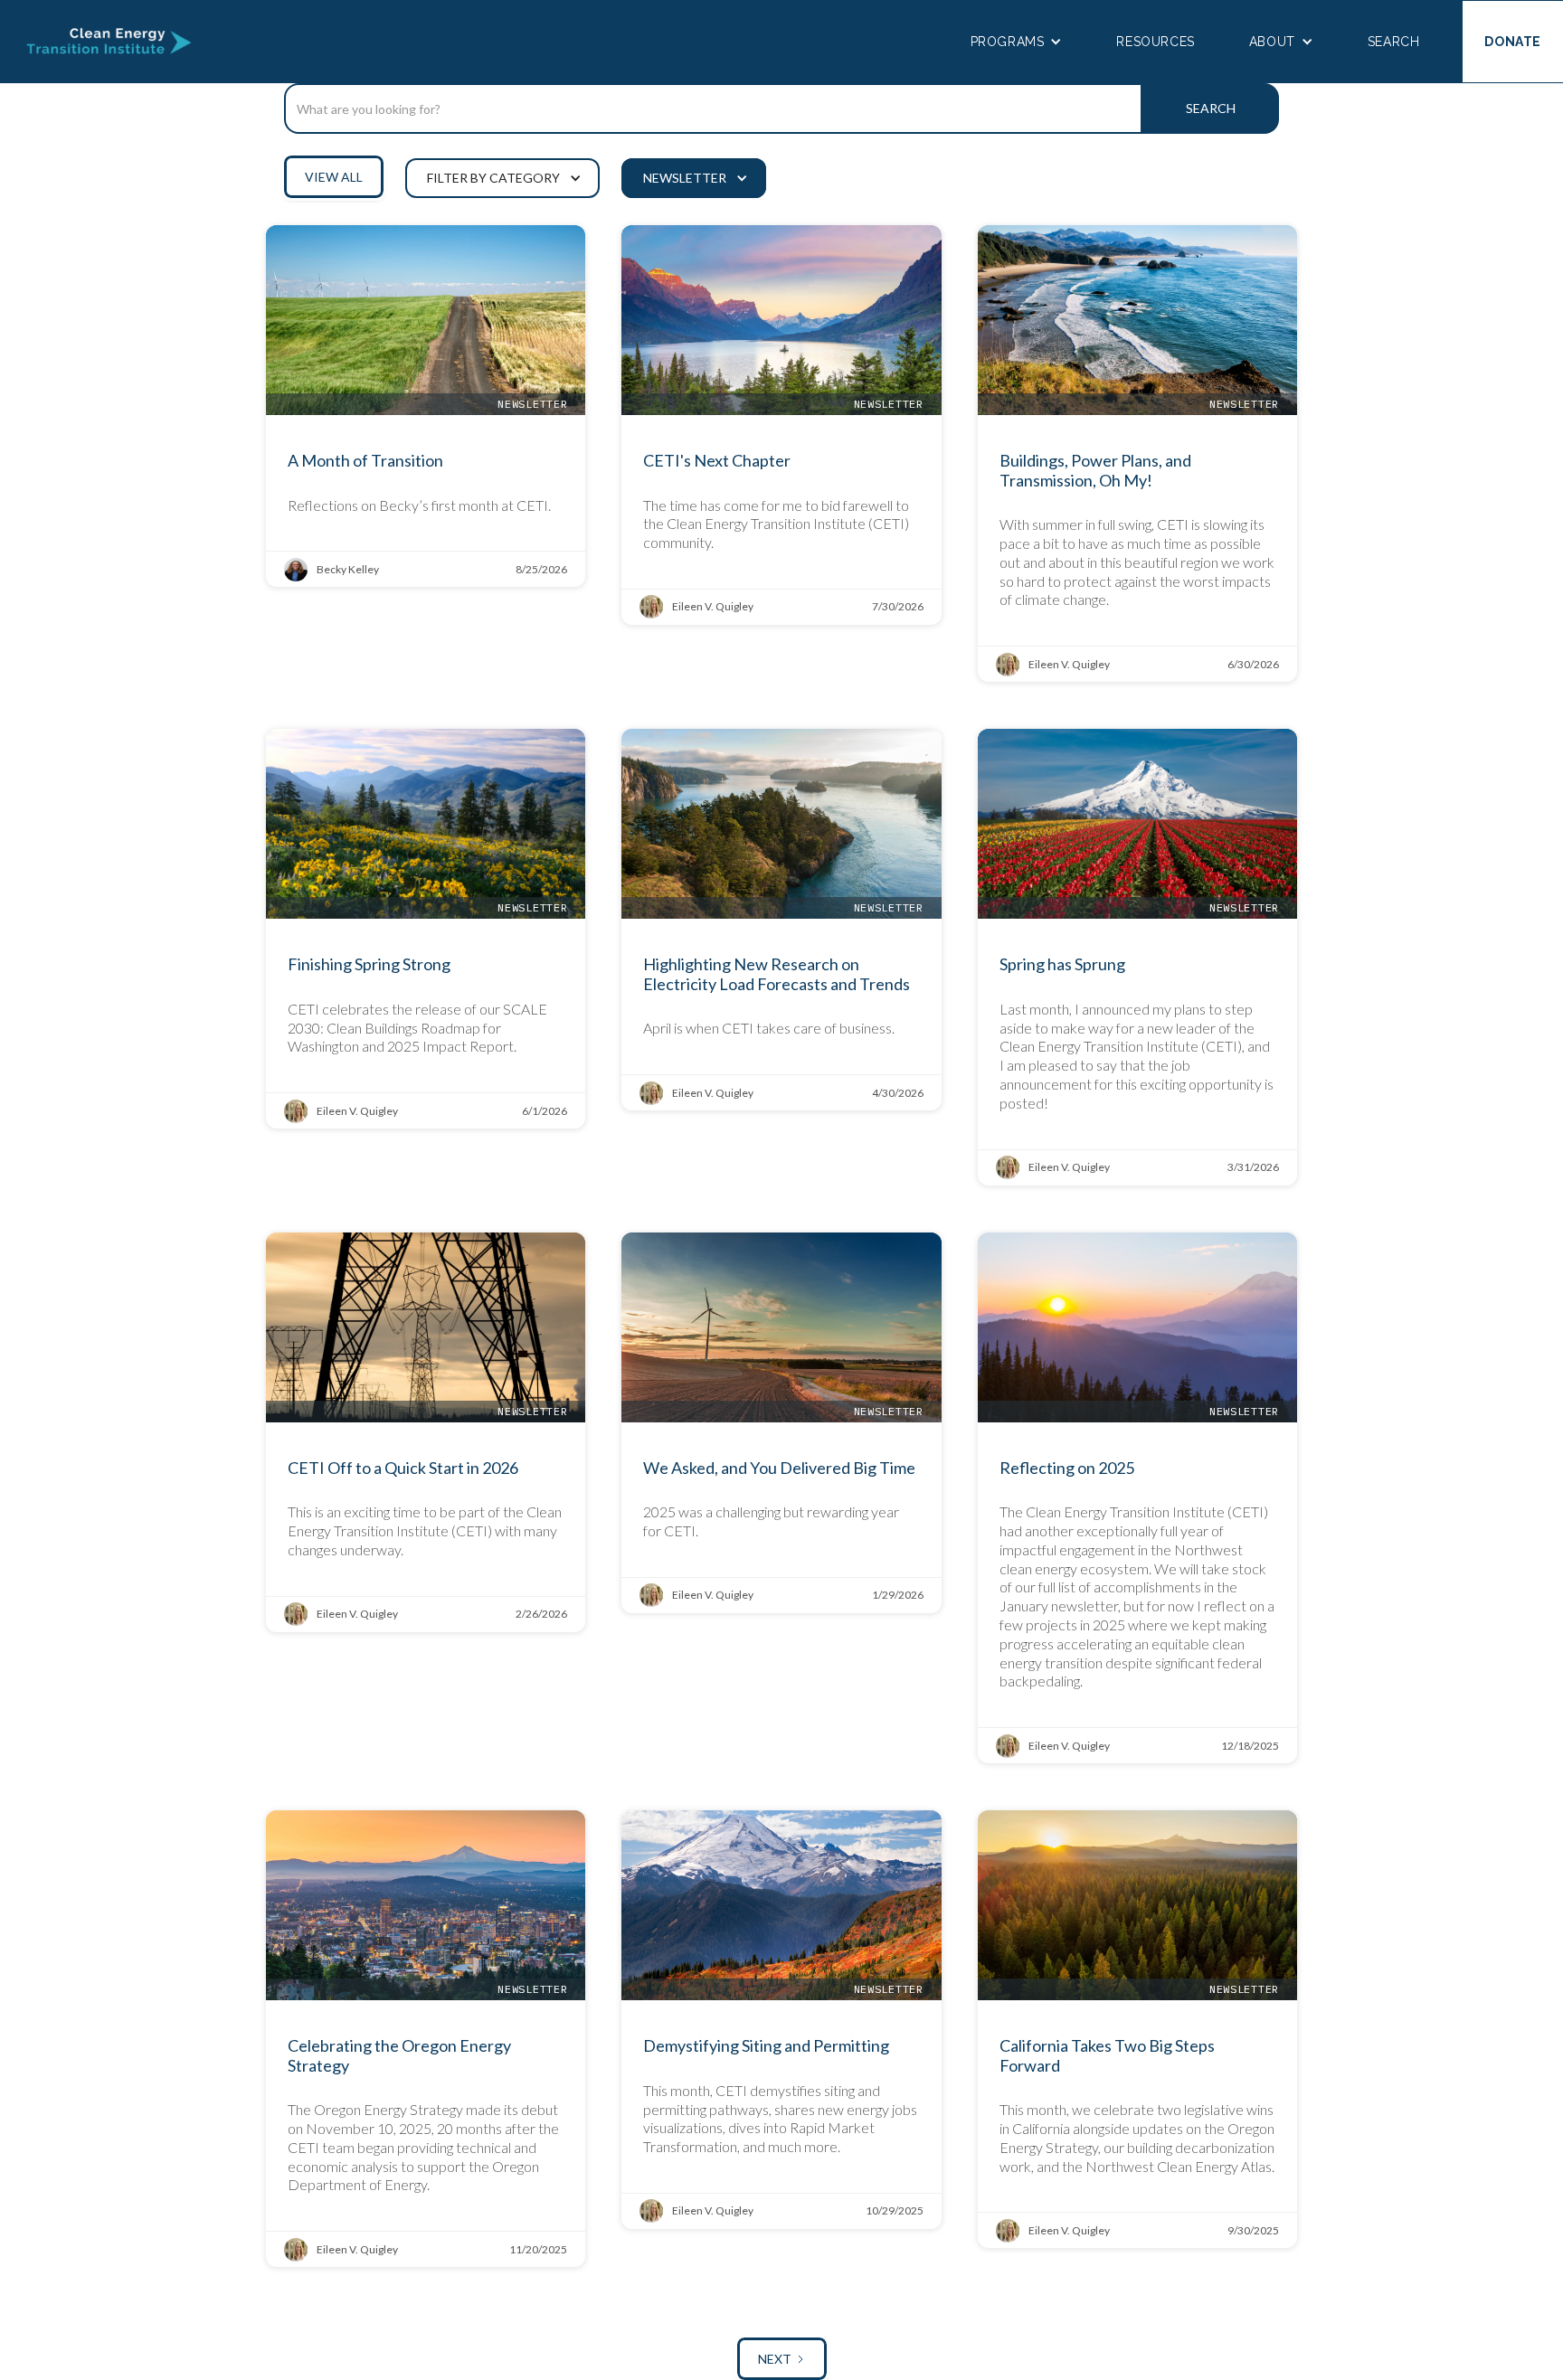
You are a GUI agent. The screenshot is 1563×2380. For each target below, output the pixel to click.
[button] (1017, 42)
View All (334, 177)
